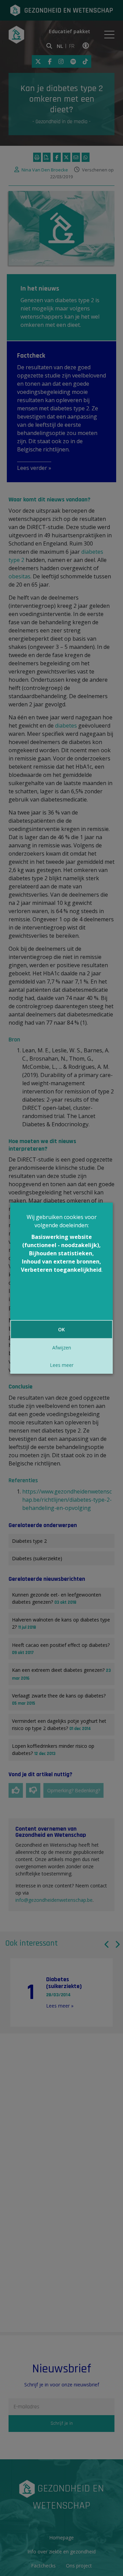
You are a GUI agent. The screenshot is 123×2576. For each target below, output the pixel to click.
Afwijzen (62, 1348)
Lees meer (62, 1365)
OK (61, 1329)
